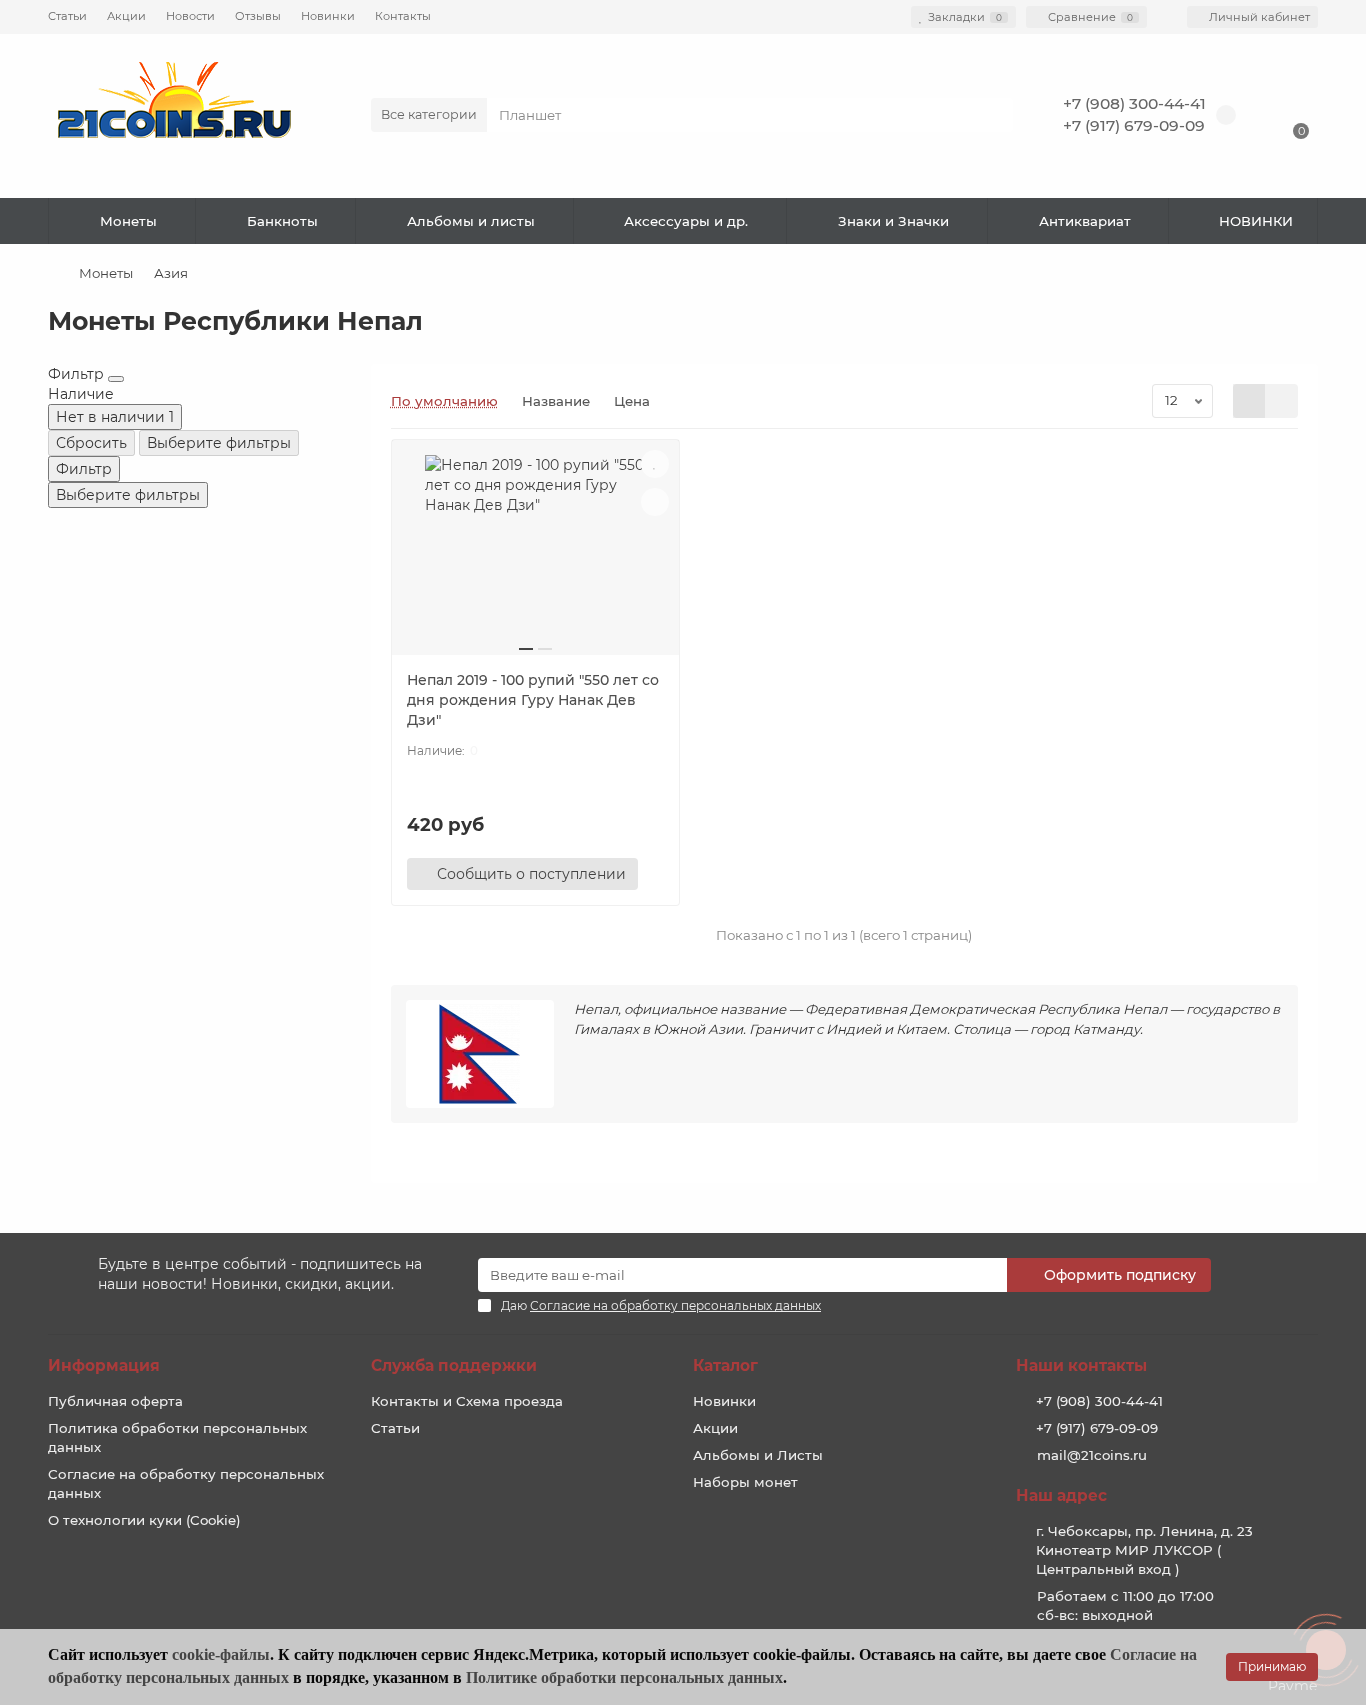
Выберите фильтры (219, 443)
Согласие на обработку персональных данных (186, 1483)
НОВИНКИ (1256, 221)
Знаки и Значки (893, 221)
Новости (190, 16)
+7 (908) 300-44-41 (1134, 103)
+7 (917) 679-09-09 (1134, 125)
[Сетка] (1249, 401)
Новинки (328, 16)
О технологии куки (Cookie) (144, 1520)
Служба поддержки (454, 1365)
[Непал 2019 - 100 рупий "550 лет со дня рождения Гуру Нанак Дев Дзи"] (535, 555)
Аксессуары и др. (686, 221)
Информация (104, 1365)
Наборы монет (745, 1482)
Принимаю (1272, 1666)
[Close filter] (116, 379)
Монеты (128, 221)
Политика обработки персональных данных (177, 1437)
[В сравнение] (655, 502)
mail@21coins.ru (1092, 1455)
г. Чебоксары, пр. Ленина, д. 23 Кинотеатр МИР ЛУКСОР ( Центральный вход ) (1144, 1550)
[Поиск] (992, 115)
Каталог (725, 1365)
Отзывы (258, 16)
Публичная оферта (115, 1401)
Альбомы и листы (471, 221)
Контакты (403, 16)
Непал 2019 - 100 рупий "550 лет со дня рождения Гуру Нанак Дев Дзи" (533, 700)
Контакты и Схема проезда (467, 1401)
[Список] (1281, 401)
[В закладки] (655, 464)
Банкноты (282, 221)
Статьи (67, 16)
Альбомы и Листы (758, 1455)
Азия (171, 273)
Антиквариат (1085, 221)
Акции (126, 16)
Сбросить (91, 443)
